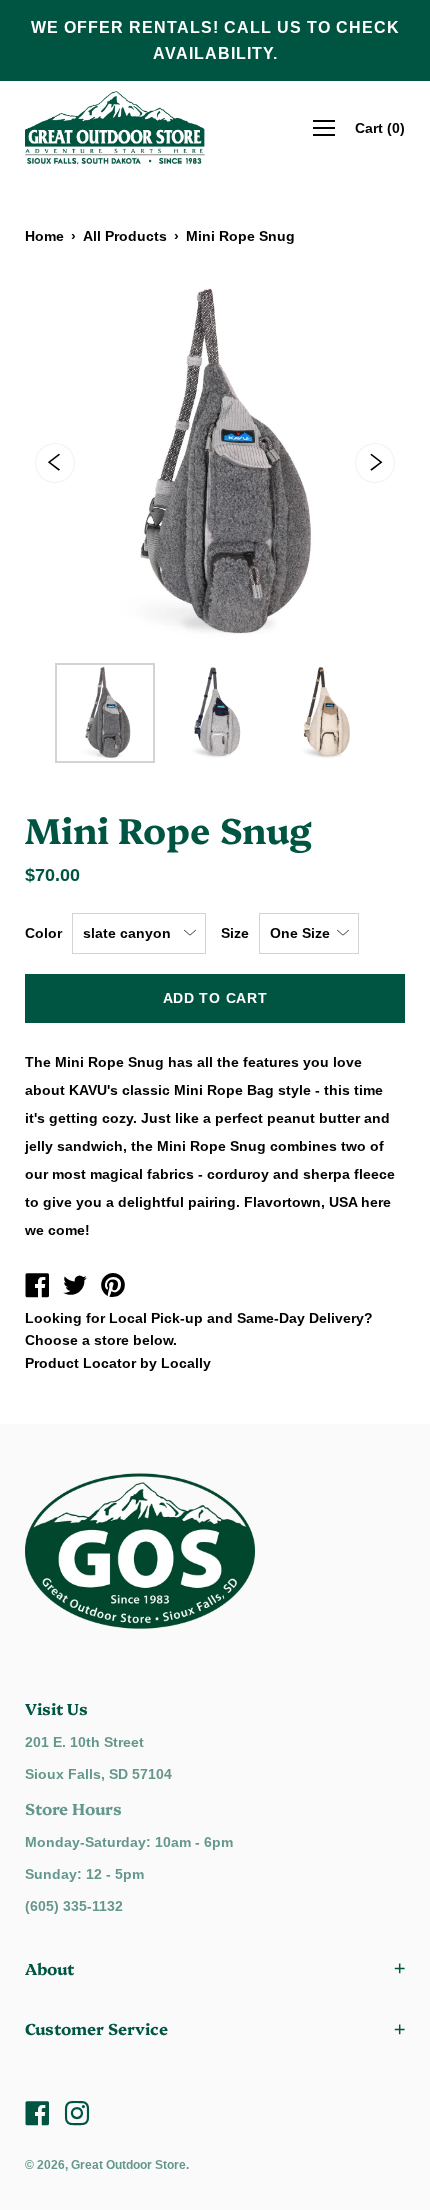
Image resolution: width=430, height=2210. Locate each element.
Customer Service (96, 2028)
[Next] (375, 463)
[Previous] (55, 463)
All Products (125, 236)
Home (44, 236)
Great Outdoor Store (128, 2165)
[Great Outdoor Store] (37, 1288)
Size (235, 933)
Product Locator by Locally (118, 1363)
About (49, 1968)
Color (43, 933)
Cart (380, 128)
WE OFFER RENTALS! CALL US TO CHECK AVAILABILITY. (215, 40)
